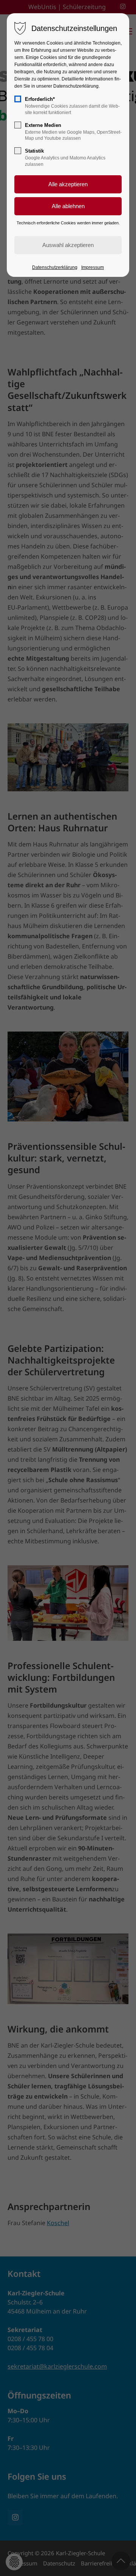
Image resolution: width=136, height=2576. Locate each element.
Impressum (93, 267)
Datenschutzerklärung (55, 267)
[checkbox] (18, 99)
